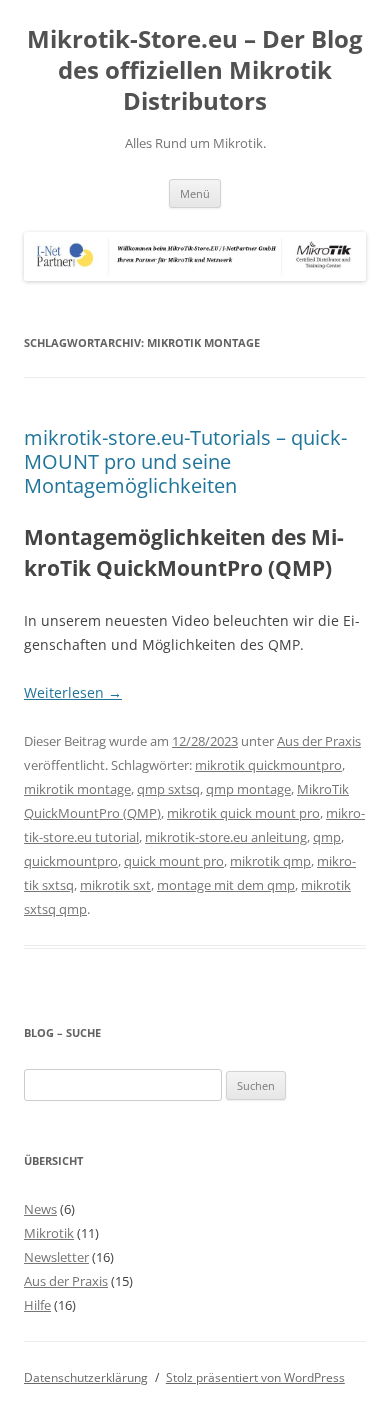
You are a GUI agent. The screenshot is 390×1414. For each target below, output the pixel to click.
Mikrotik (49, 1233)
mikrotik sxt (115, 885)
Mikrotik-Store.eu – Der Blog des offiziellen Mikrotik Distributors (195, 70)
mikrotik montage (77, 789)
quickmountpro (71, 861)
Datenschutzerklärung (86, 1377)
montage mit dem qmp (226, 885)
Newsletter (56, 1257)
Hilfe (37, 1305)
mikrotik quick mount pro (243, 813)
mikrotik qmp (270, 861)
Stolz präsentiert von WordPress (255, 1377)
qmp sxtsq (168, 789)
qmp (327, 837)
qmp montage (248, 789)
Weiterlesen (73, 692)
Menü (195, 193)
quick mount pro (174, 861)
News (40, 1209)
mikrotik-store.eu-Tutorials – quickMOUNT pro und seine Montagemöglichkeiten (185, 461)
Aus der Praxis (319, 741)
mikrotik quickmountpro (268, 765)
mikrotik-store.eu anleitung (226, 837)
